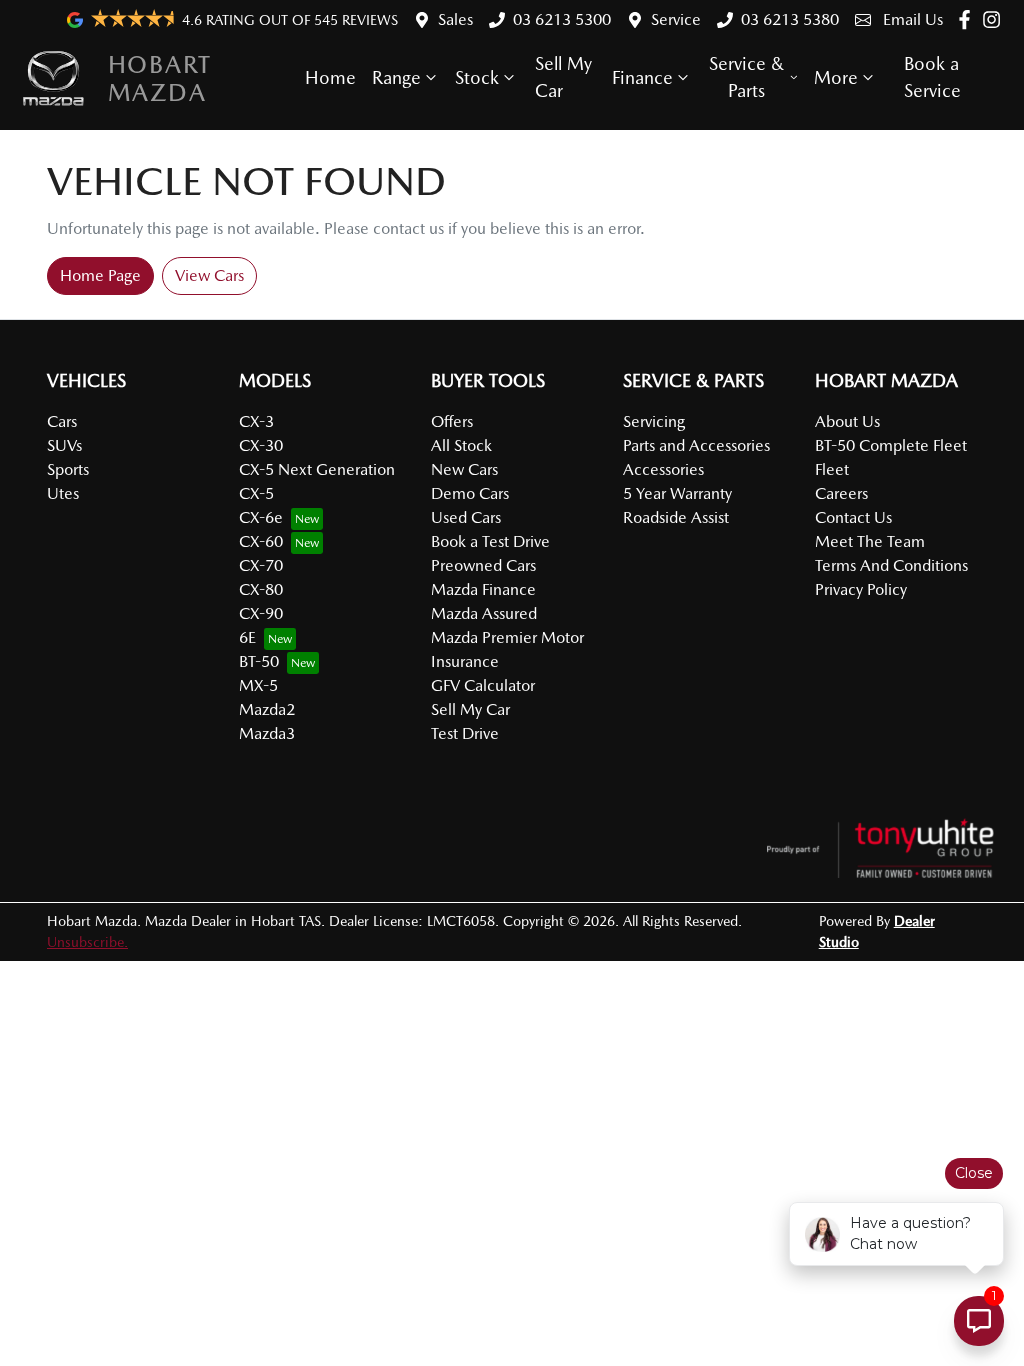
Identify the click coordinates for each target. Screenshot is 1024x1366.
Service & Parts (746, 77)
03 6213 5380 (790, 19)
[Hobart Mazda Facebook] (968, 19)
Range (396, 77)
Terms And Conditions (891, 565)
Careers (841, 493)
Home (330, 77)
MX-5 (258, 685)
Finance (642, 77)
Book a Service (932, 77)
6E (247, 637)
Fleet (832, 469)
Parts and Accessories (696, 445)
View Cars (209, 275)
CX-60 (261, 541)
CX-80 (261, 589)
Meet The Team (870, 541)
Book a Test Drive (490, 541)
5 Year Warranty (677, 493)
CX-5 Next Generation (317, 469)
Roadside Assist (676, 517)
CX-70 (261, 565)
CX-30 (261, 445)
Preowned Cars (483, 565)
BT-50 (259, 661)
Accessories (663, 469)
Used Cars (466, 517)
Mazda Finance (483, 589)
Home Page (100, 275)
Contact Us (853, 517)
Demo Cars (470, 493)
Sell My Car (563, 77)
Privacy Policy (861, 589)
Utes (63, 493)
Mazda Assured (484, 613)
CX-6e (261, 517)
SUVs (64, 445)
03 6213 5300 (562, 19)
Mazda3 (267, 733)
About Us (847, 421)
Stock (477, 77)
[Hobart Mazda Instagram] (995, 19)
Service (676, 19)
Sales (455, 19)
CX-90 (261, 613)
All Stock (461, 445)
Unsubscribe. (87, 942)
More (836, 77)
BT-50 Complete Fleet (891, 445)
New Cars (464, 469)
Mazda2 (267, 709)
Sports (68, 469)
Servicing (654, 421)
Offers (452, 421)
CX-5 (256, 493)
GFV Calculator (483, 685)
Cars (62, 421)
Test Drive (465, 733)
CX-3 (256, 421)
